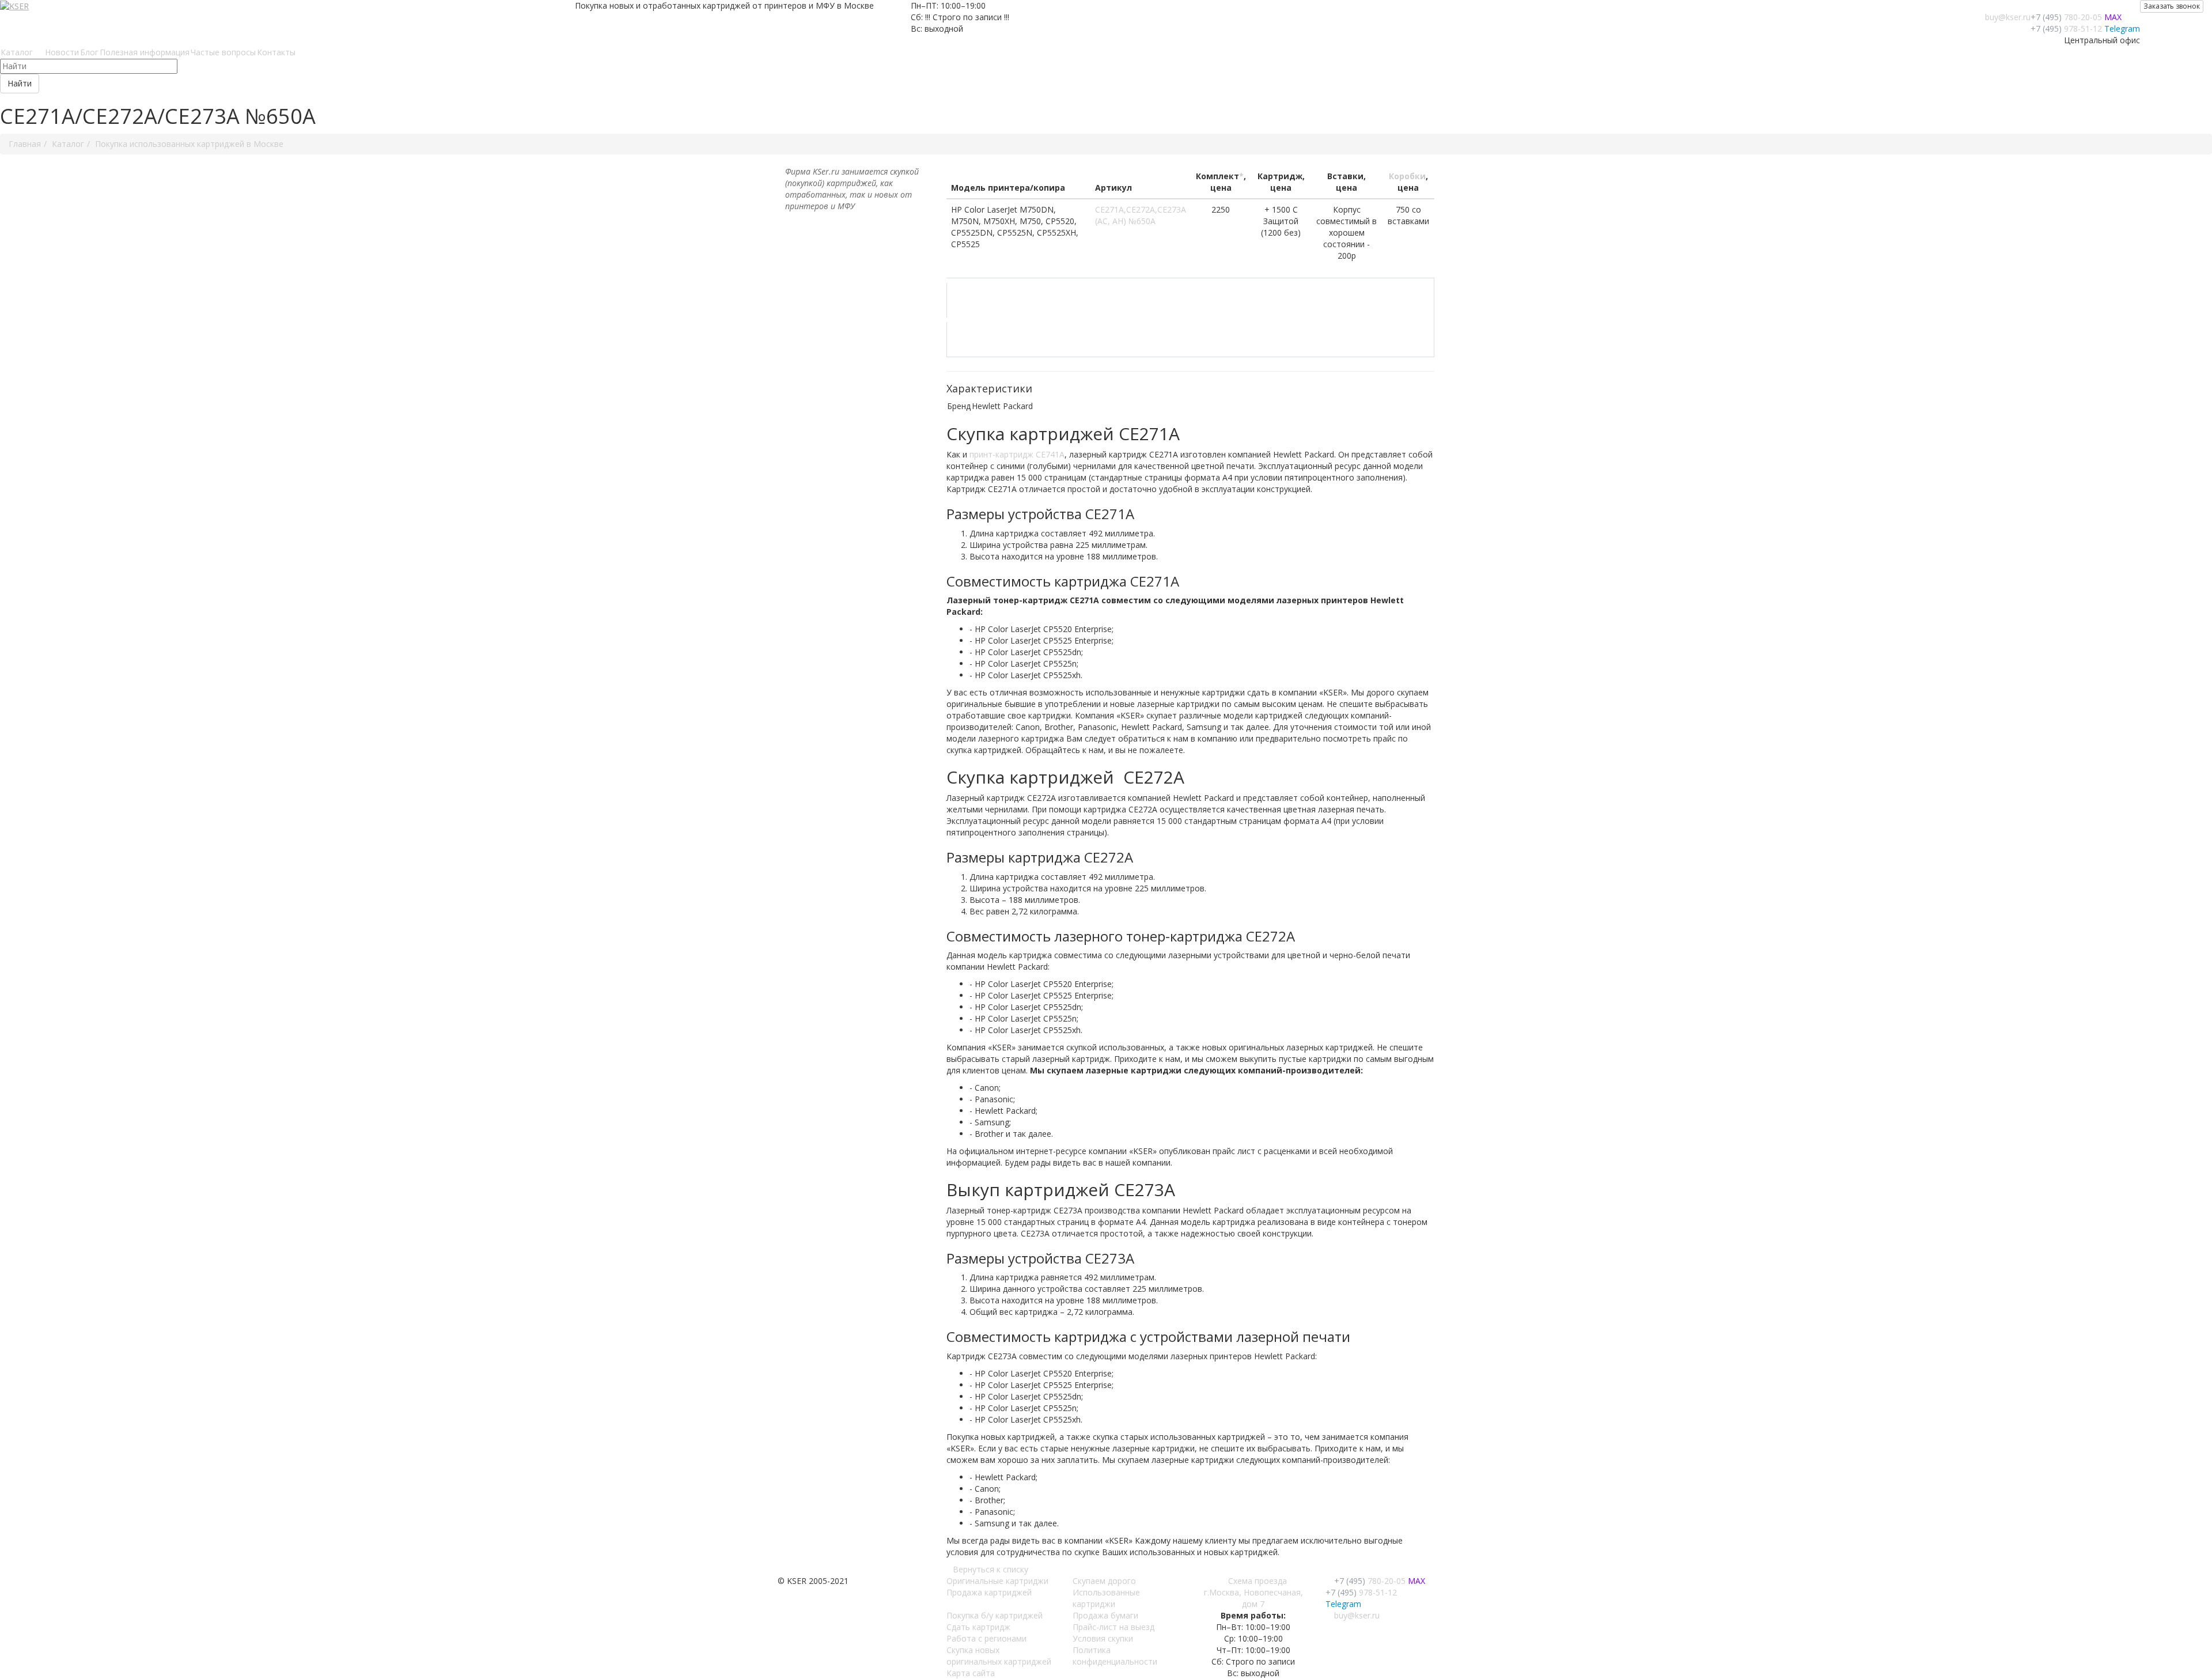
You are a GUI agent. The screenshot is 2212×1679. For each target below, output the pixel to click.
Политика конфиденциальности (1115, 1656)
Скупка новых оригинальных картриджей (999, 1656)
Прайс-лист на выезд (1113, 1627)
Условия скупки (1103, 1638)
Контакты (276, 52)
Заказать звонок (2172, 6)
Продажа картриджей (989, 1592)
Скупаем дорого (1104, 1581)
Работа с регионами (986, 1638)
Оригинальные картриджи (997, 1581)
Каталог (19, 52)
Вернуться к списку (991, 1569)
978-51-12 (2066, 29)
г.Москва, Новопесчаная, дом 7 (1253, 1598)
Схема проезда (1257, 1581)
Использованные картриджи (1106, 1598)
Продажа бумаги (1105, 1615)
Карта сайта (971, 1673)
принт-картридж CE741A (1017, 454)
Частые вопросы (223, 52)
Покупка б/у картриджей (995, 1615)
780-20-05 (2066, 17)
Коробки (1407, 176)
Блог (89, 52)
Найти (20, 83)
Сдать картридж (978, 1627)
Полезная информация (145, 52)
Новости (62, 52)
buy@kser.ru (2008, 17)
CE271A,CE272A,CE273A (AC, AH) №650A (1141, 215)
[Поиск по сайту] (300, 52)
